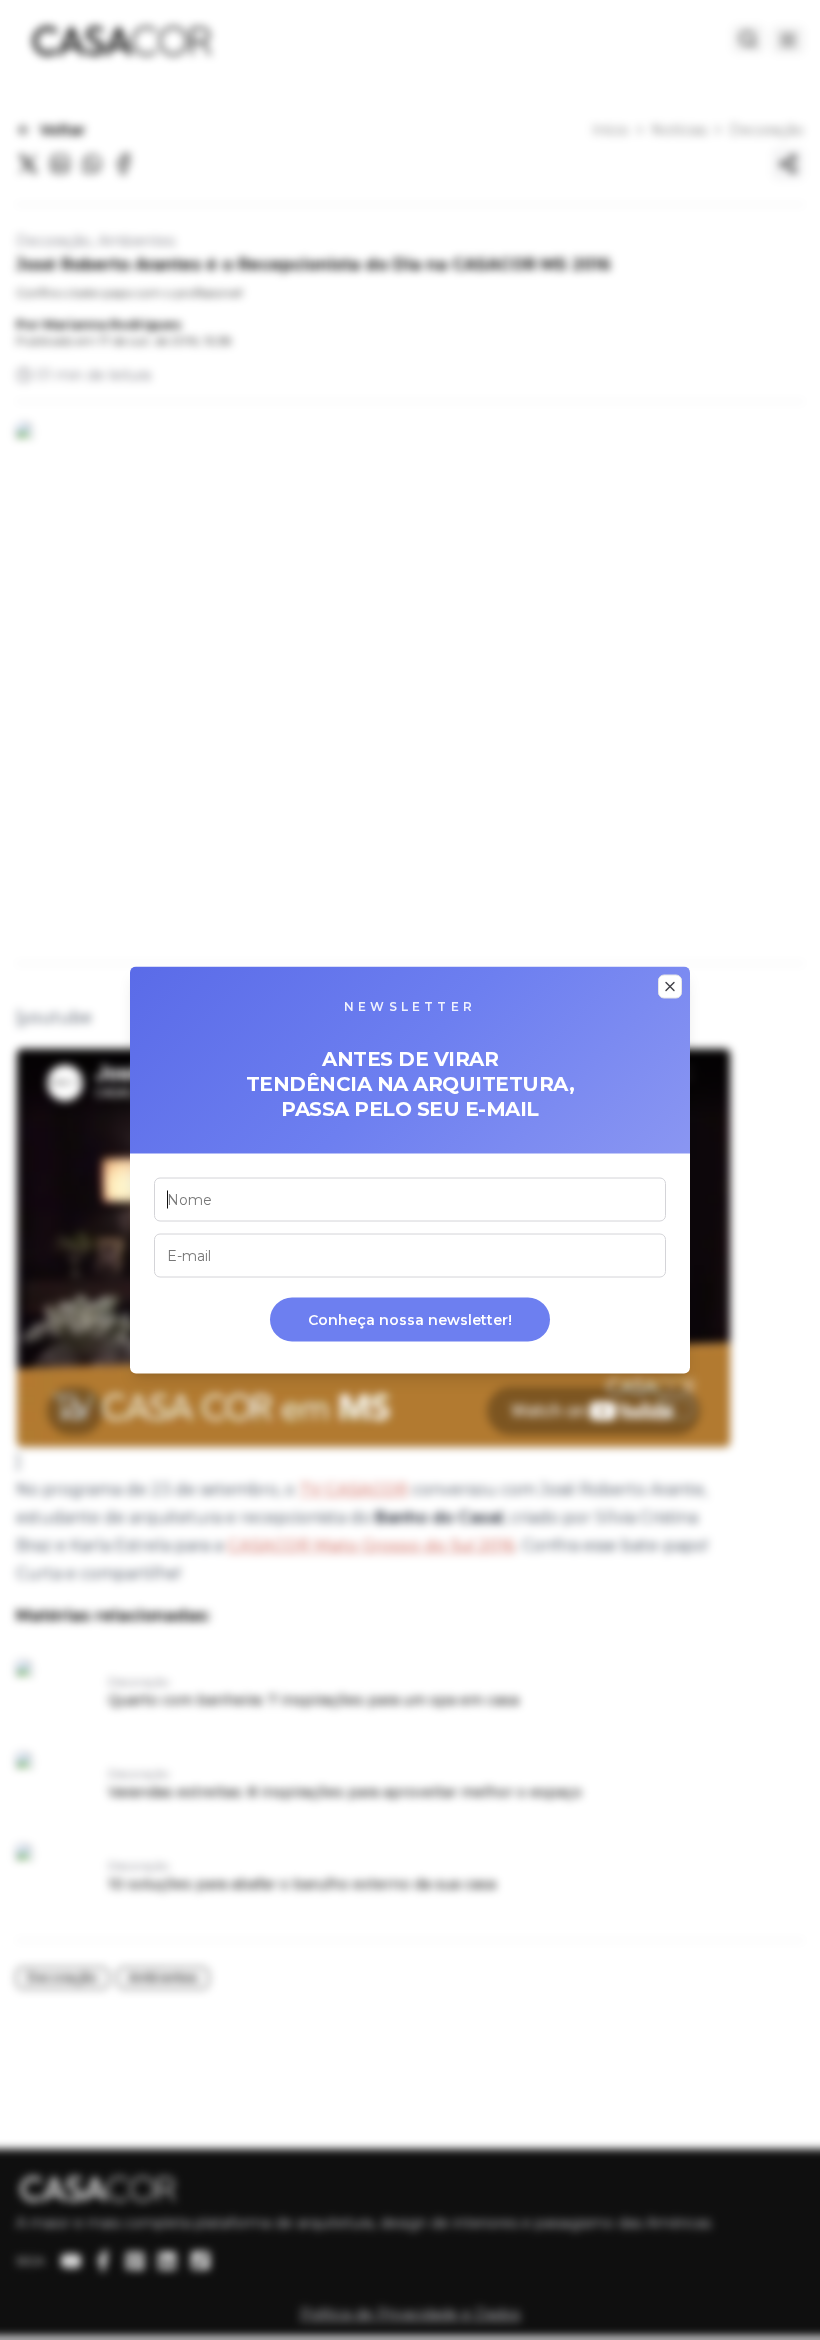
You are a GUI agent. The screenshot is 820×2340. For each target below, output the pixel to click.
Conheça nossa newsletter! (410, 1320)
